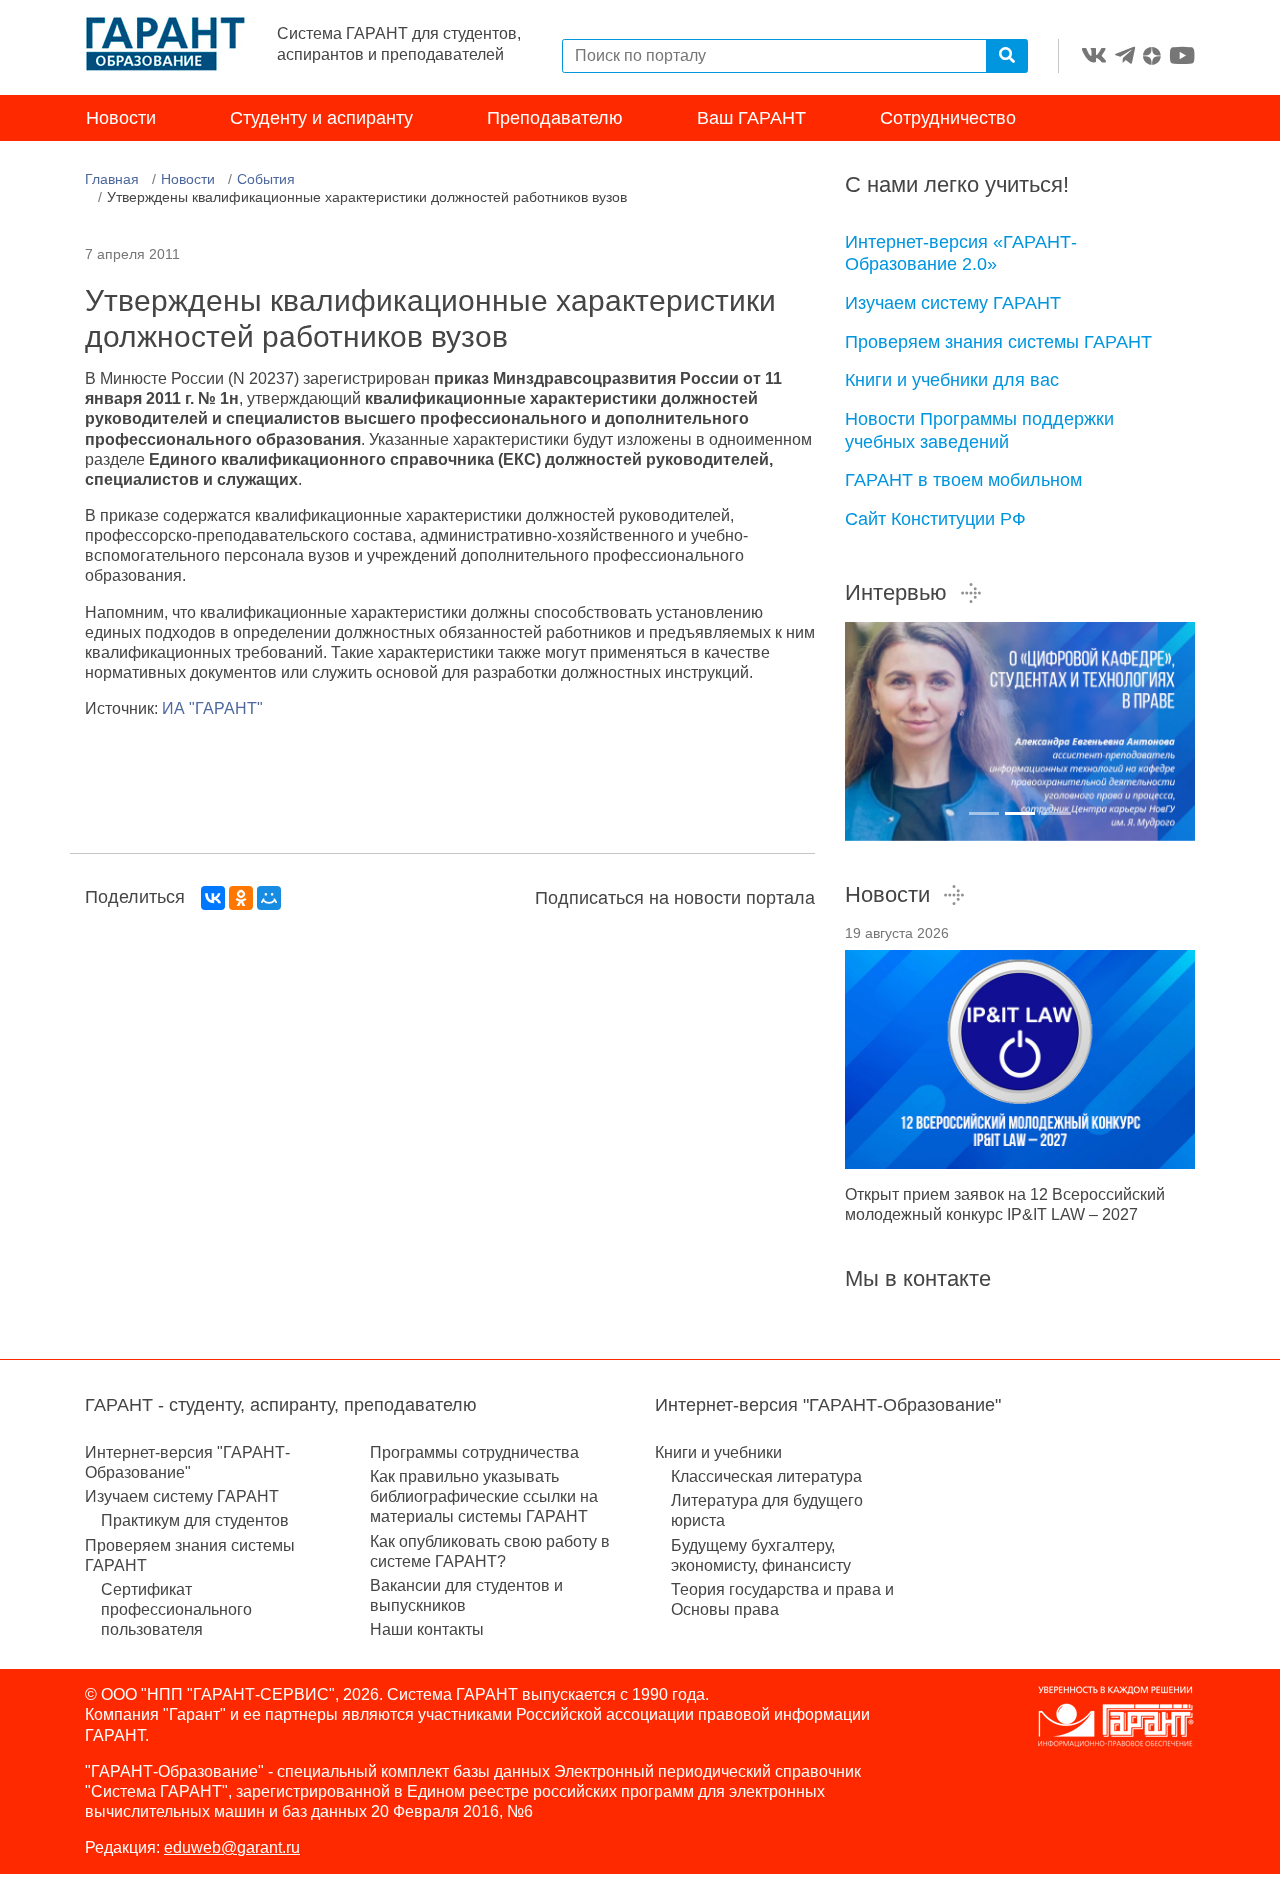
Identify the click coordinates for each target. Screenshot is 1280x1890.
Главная (112, 179)
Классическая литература (766, 1476)
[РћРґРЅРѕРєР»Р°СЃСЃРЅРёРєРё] (241, 898)
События (266, 179)
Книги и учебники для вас (952, 380)
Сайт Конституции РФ (935, 519)
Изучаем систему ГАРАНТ (953, 303)
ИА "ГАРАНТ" (212, 708)
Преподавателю (555, 118)
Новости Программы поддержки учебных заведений (979, 430)
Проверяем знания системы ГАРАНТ (998, 342)
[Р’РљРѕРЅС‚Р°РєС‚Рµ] (213, 898)
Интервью (896, 592)
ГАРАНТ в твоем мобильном (963, 480)
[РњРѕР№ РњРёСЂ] (269, 898)
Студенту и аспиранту (321, 118)
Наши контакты (427, 1629)
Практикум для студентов (195, 1520)
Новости (121, 118)
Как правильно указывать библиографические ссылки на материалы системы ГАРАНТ (484, 1496)
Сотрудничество (948, 118)
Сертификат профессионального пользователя (176, 1609)
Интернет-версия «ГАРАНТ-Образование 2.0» (961, 253)
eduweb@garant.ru (232, 1847)
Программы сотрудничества (474, 1452)
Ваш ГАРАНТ (751, 118)
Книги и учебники (718, 1452)
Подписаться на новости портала (675, 898)
